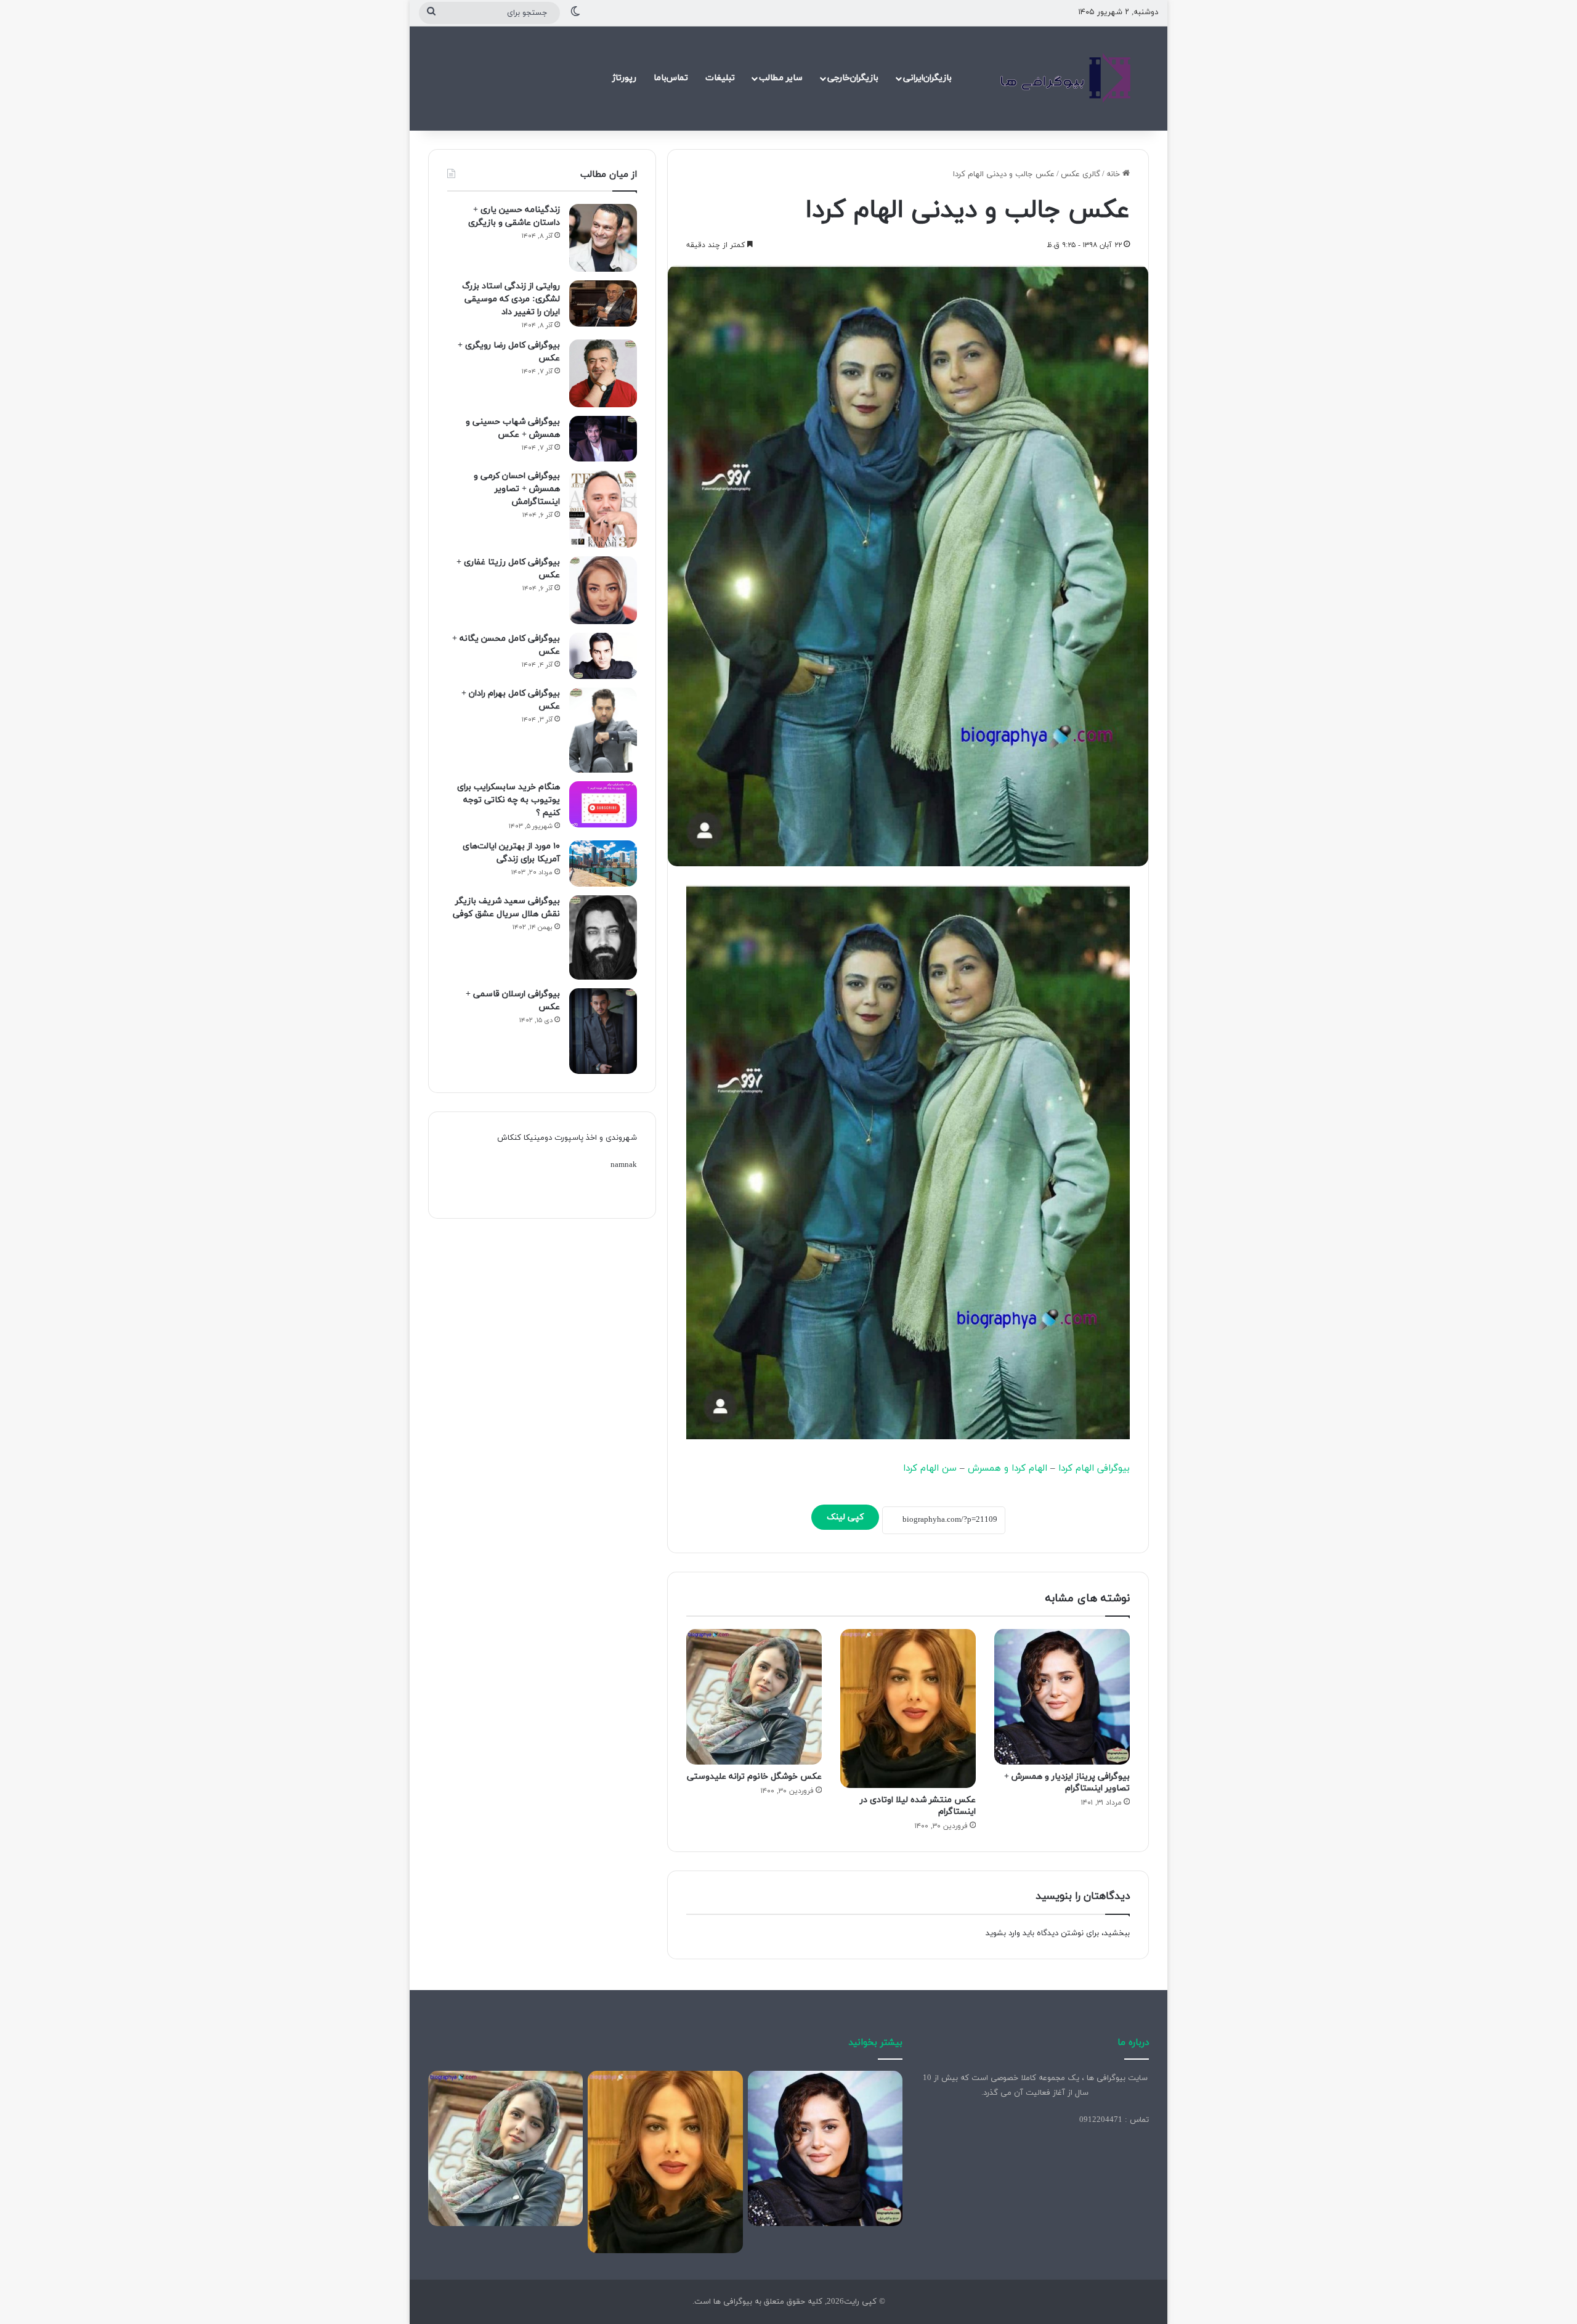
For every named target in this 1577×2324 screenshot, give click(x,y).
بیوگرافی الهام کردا (1094, 1469)
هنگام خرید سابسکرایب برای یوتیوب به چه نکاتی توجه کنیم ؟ (509, 800)
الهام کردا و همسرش (1007, 1469)
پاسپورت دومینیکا (553, 1138)
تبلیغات (720, 78)
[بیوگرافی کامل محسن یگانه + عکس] (603, 656)
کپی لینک (845, 1517)
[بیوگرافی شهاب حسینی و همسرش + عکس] (603, 439)
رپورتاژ (624, 78)
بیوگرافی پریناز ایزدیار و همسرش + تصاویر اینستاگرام (1067, 1782)
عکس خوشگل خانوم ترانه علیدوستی (754, 1777)
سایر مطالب (781, 78)
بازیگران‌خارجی (853, 78)
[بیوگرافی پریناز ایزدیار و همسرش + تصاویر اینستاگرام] (1062, 1697)
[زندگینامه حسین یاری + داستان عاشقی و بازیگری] (603, 238)
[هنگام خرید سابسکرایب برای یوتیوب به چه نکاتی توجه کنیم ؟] (603, 804)
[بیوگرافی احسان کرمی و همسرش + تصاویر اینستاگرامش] (603, 509)
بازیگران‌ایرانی (927, 78)
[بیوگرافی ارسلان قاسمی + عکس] (603, 1031)
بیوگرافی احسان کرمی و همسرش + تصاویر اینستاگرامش (517, 489)
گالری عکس (1080, 174)
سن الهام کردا (930, 1469)
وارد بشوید (1003, 1933)
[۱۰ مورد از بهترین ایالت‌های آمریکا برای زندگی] (603, 863)
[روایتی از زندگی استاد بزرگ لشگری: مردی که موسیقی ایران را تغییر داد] (603, 303)
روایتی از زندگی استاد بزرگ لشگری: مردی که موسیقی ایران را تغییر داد (511, 299)
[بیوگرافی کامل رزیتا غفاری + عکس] (603, 590)
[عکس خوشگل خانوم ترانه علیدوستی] (754, 1697)
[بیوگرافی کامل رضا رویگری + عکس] (603, 373)
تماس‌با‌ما (671, 78)
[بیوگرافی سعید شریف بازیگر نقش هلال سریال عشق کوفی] (603, 938)
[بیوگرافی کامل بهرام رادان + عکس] (603, 730)
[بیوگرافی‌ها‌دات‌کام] (1066, 78)
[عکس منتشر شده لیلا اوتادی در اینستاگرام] (908, 1709)
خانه (1114, 174)
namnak (624, 1165)
